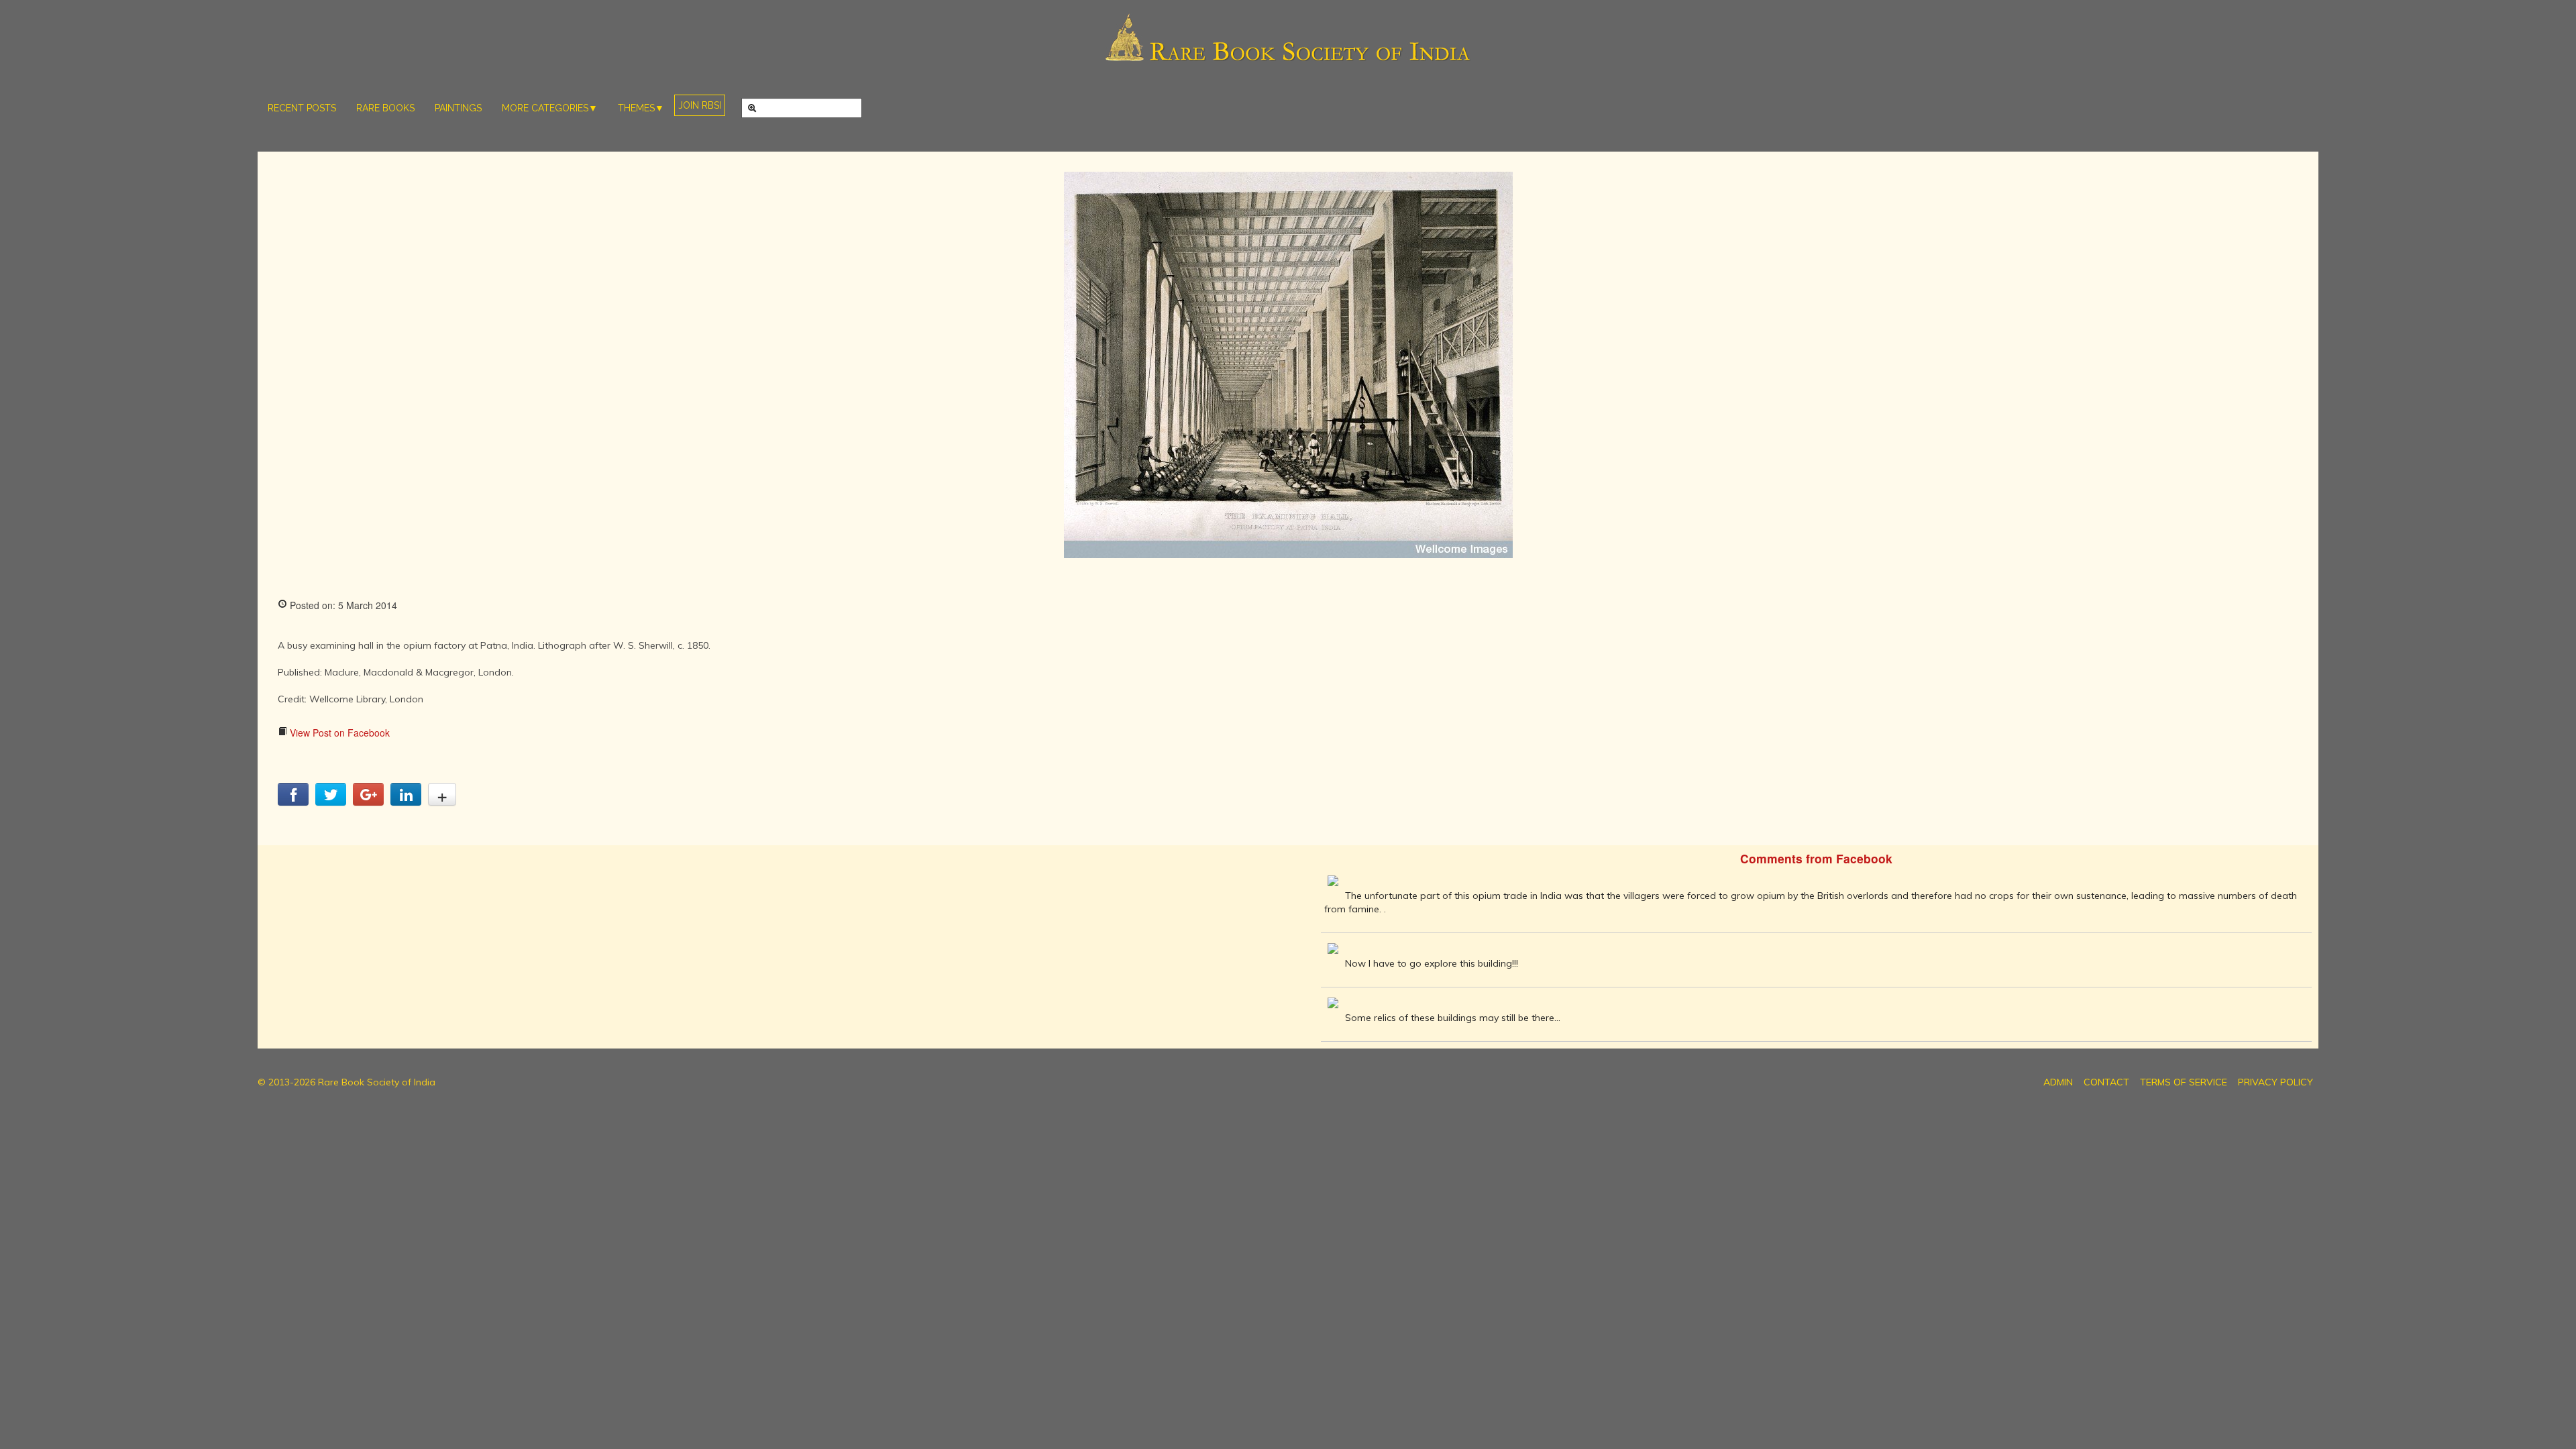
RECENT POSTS (302, 108)
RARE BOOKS (385, 108)
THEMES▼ (641, 108)
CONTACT (2106, 1082)
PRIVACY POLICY (2275, 1082)
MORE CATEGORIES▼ (550, 108)
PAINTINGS (458, 108)
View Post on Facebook (338, 733)
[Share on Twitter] (331, 802)
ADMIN (2058, 1082)
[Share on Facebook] (293, 802)
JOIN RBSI (700, 105)
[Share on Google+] (368, 802)
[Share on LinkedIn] (406, 802)
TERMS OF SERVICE (2184, 1082)
